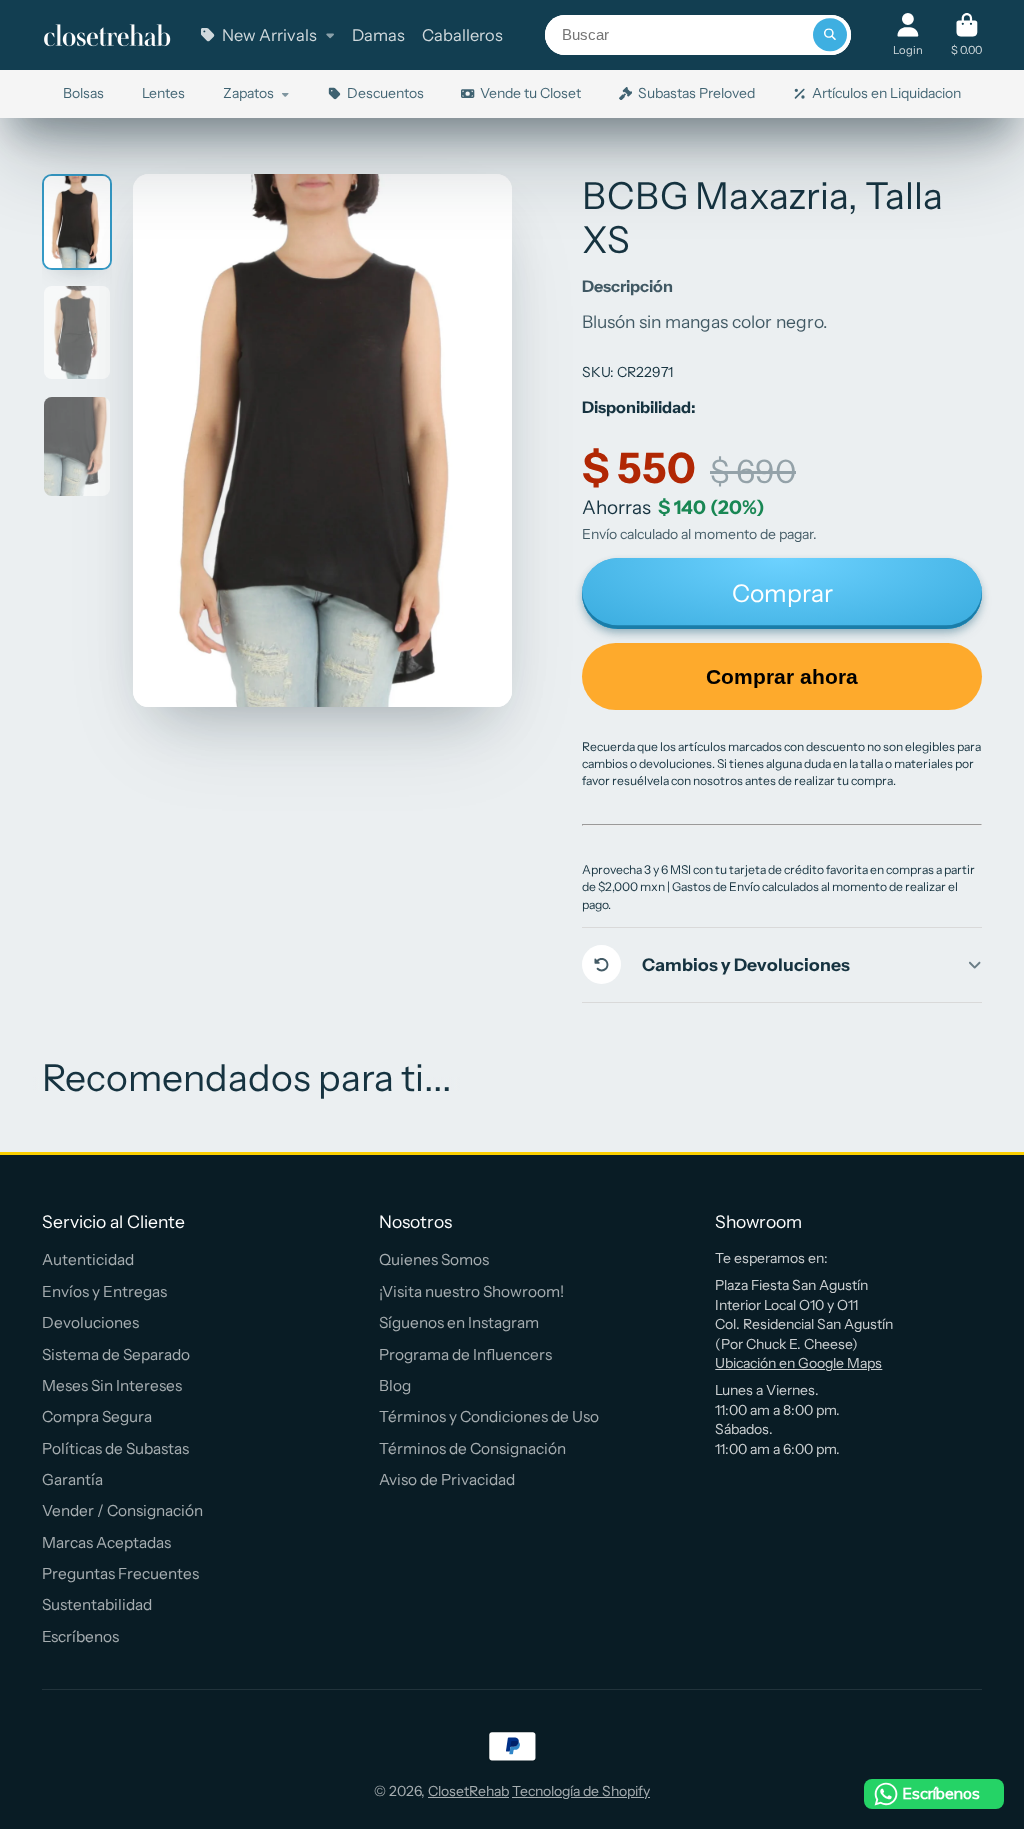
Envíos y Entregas (104, 1291)
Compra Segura (97, 1416)
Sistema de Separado (116, 1354)
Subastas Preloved (696, 93)
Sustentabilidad (97, 1604)
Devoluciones (90, 1322)
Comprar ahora (782, 676)
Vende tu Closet (530, 93)
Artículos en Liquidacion (886, 93)
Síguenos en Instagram (459, 1322)
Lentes (163, 93)
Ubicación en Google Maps (798, 1363)
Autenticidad (88, 1259)
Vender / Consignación (122, 1510)
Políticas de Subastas (115, 1448)
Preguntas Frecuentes (120, 1573)
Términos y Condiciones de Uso (489, 1416)
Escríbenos (80, 1636)
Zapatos (248, 93)
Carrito (966, 34)
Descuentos (385, 93)
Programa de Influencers (465, 1354)
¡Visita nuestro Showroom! (471, 1291)
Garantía (72, 1479)
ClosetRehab (468, 1791)
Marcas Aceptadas (106, 1542)
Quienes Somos (434, 1259)
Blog (395, 1385)
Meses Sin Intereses (112, 1385)
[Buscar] (830, 35)
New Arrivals (269, 35)
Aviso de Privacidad (447, 1479)
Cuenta (908, 34)
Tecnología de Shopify (581, 1791)
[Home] (107, 35)
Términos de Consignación (472, 1448)
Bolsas (83, 93)
